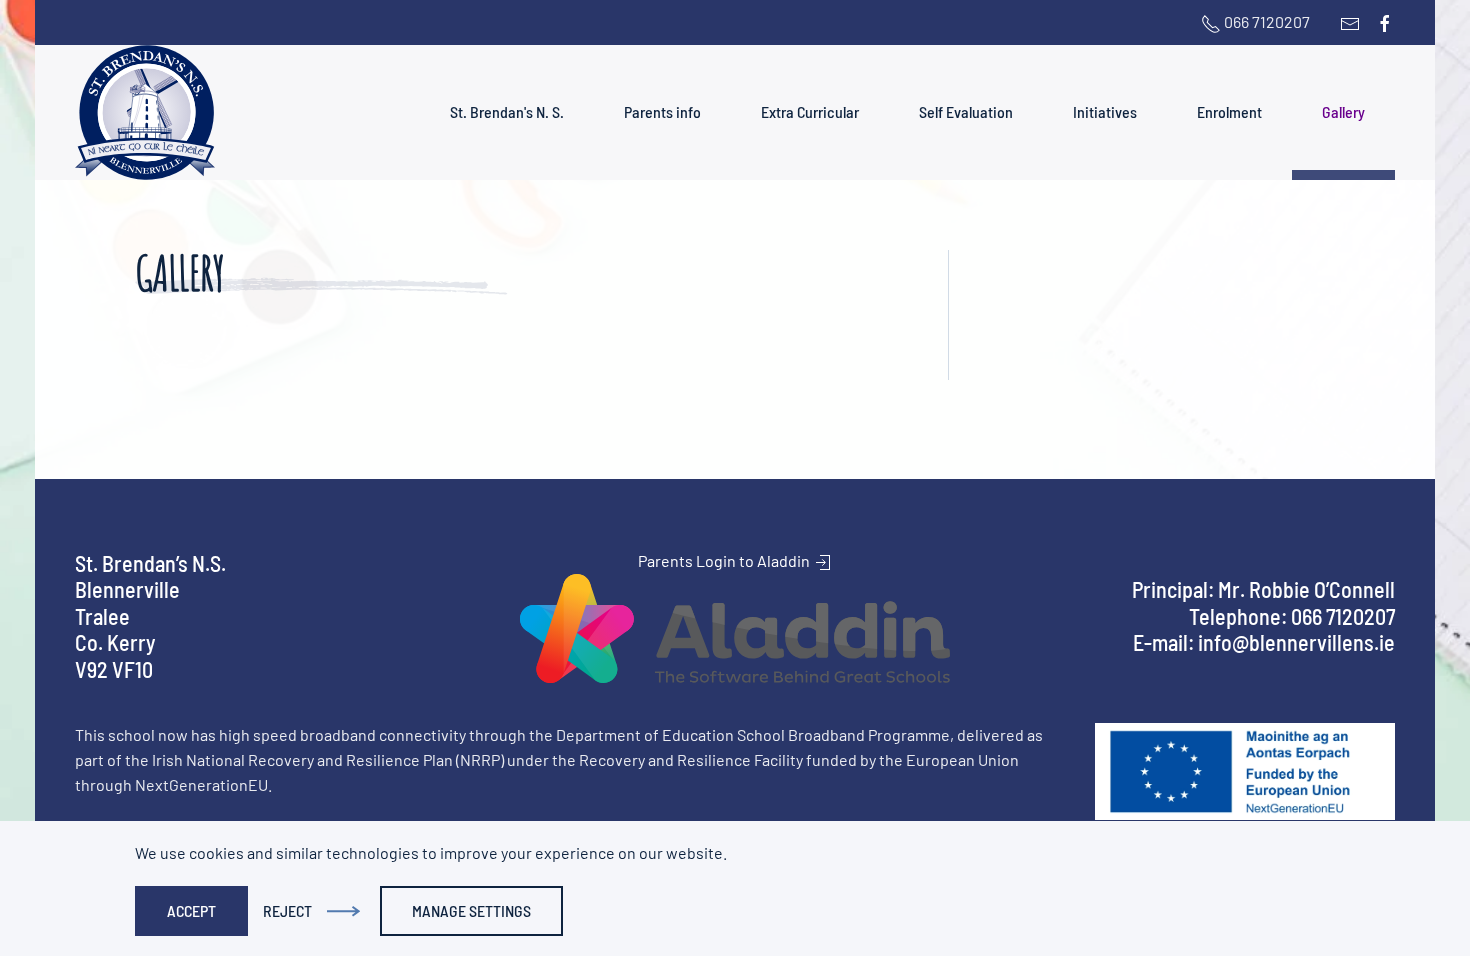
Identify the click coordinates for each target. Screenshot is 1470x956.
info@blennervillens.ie (1296, 642)
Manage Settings (471, 910)
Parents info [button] (662, 111)
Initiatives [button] (1105, 111)
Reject (287, 910)
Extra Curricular (810, 111)
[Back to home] (145, 112)
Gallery (1343, 111)
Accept (191, 910)
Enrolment (1229, 111)
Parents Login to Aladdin (725, 560)
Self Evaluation (966, 111)
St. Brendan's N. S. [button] (507, 111)
